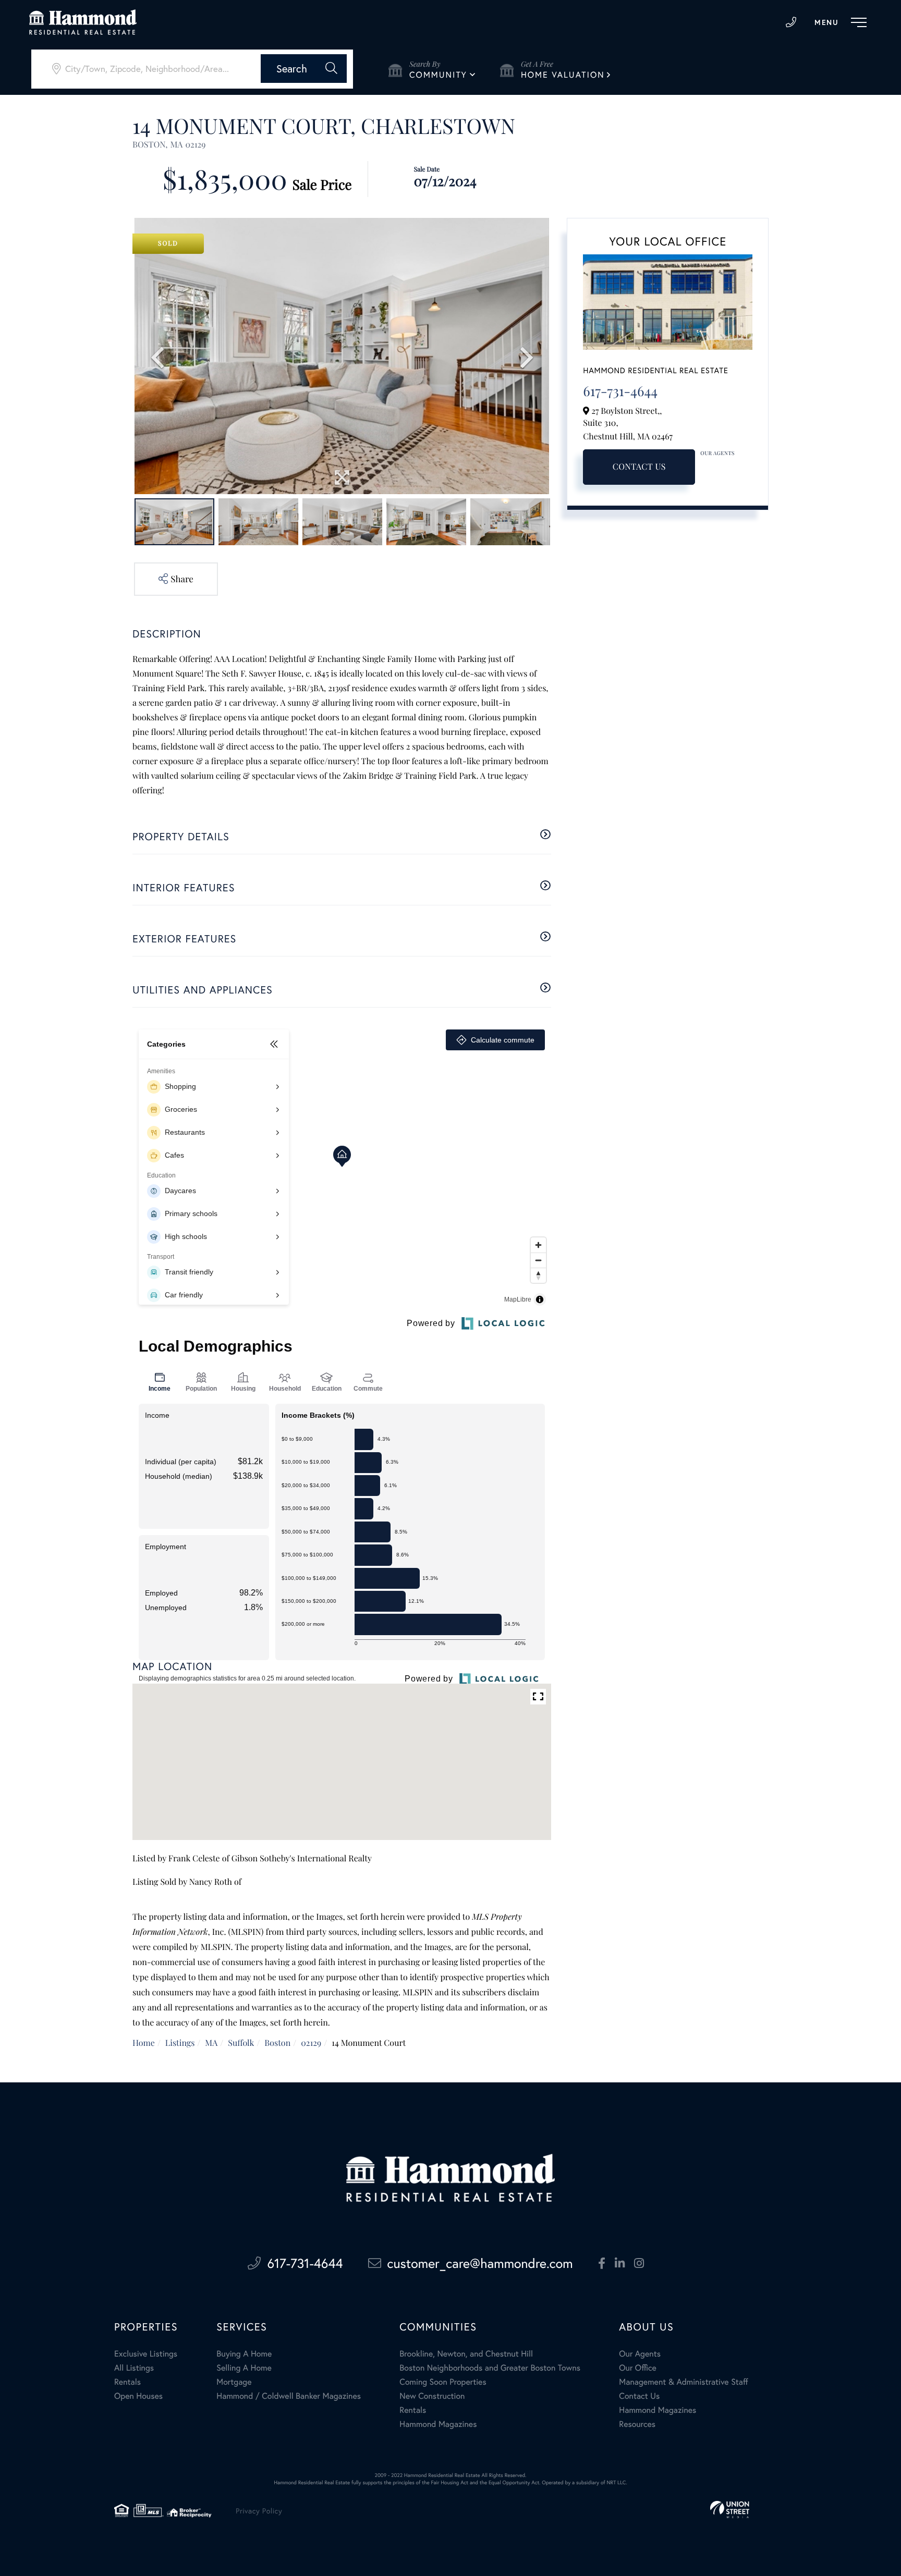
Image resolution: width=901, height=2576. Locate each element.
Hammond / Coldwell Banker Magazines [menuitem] (289, 2396)
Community (438, 75)
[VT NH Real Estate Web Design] (730, 2510)
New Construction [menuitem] (432, 2396)
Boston (277, 2043)
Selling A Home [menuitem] (244, 2368)
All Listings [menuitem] (134, 2368)
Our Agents (717, 453)
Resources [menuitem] (637, 2424)
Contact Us (639, 467)
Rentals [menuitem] (127, 2382)
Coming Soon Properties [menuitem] (443, 2382)
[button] (304, 69)
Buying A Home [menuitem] (244, 2354)
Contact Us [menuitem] (639, 2396)
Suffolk (241, 2043)
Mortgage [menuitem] (234, 2382)
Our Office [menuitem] (638, 2368)
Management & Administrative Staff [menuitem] (683, 2382)
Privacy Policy (259, 2511)
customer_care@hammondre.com (480, 2263)
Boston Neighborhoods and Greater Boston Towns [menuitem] (490, 2368)
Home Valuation (563, 75)
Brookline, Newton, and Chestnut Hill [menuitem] (466, 2354)
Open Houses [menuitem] (138, 2396)
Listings (180, 2043)
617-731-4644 (791, 22)
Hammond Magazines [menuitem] (438, 2424)
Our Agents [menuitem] (640, 2354)
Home (144, 2043)
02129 (311, 2043)
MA (211, 2043)
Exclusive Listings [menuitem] (146, 2354)
